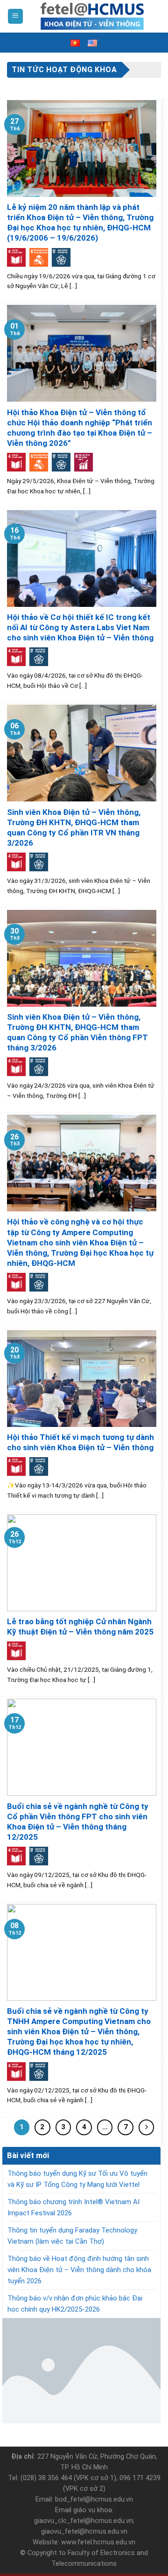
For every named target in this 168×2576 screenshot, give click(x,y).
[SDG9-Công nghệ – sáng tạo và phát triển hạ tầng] (39, 257)
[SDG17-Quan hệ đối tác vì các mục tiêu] (61, 257)
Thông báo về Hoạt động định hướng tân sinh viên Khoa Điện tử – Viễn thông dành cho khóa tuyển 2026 (79, 2270)
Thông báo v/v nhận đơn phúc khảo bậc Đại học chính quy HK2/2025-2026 (75, 2304)
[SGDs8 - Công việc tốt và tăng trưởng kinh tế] (84, 462)
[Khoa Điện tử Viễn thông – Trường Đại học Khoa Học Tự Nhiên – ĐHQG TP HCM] (92, 16)
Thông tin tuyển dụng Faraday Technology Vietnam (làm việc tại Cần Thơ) (72, 2236)
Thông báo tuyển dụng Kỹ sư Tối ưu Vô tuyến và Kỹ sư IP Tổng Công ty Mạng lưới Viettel (77, 2179)
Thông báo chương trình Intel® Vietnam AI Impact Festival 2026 (73, 2207)
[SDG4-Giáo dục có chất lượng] (16, 257)
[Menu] (16, 17)
